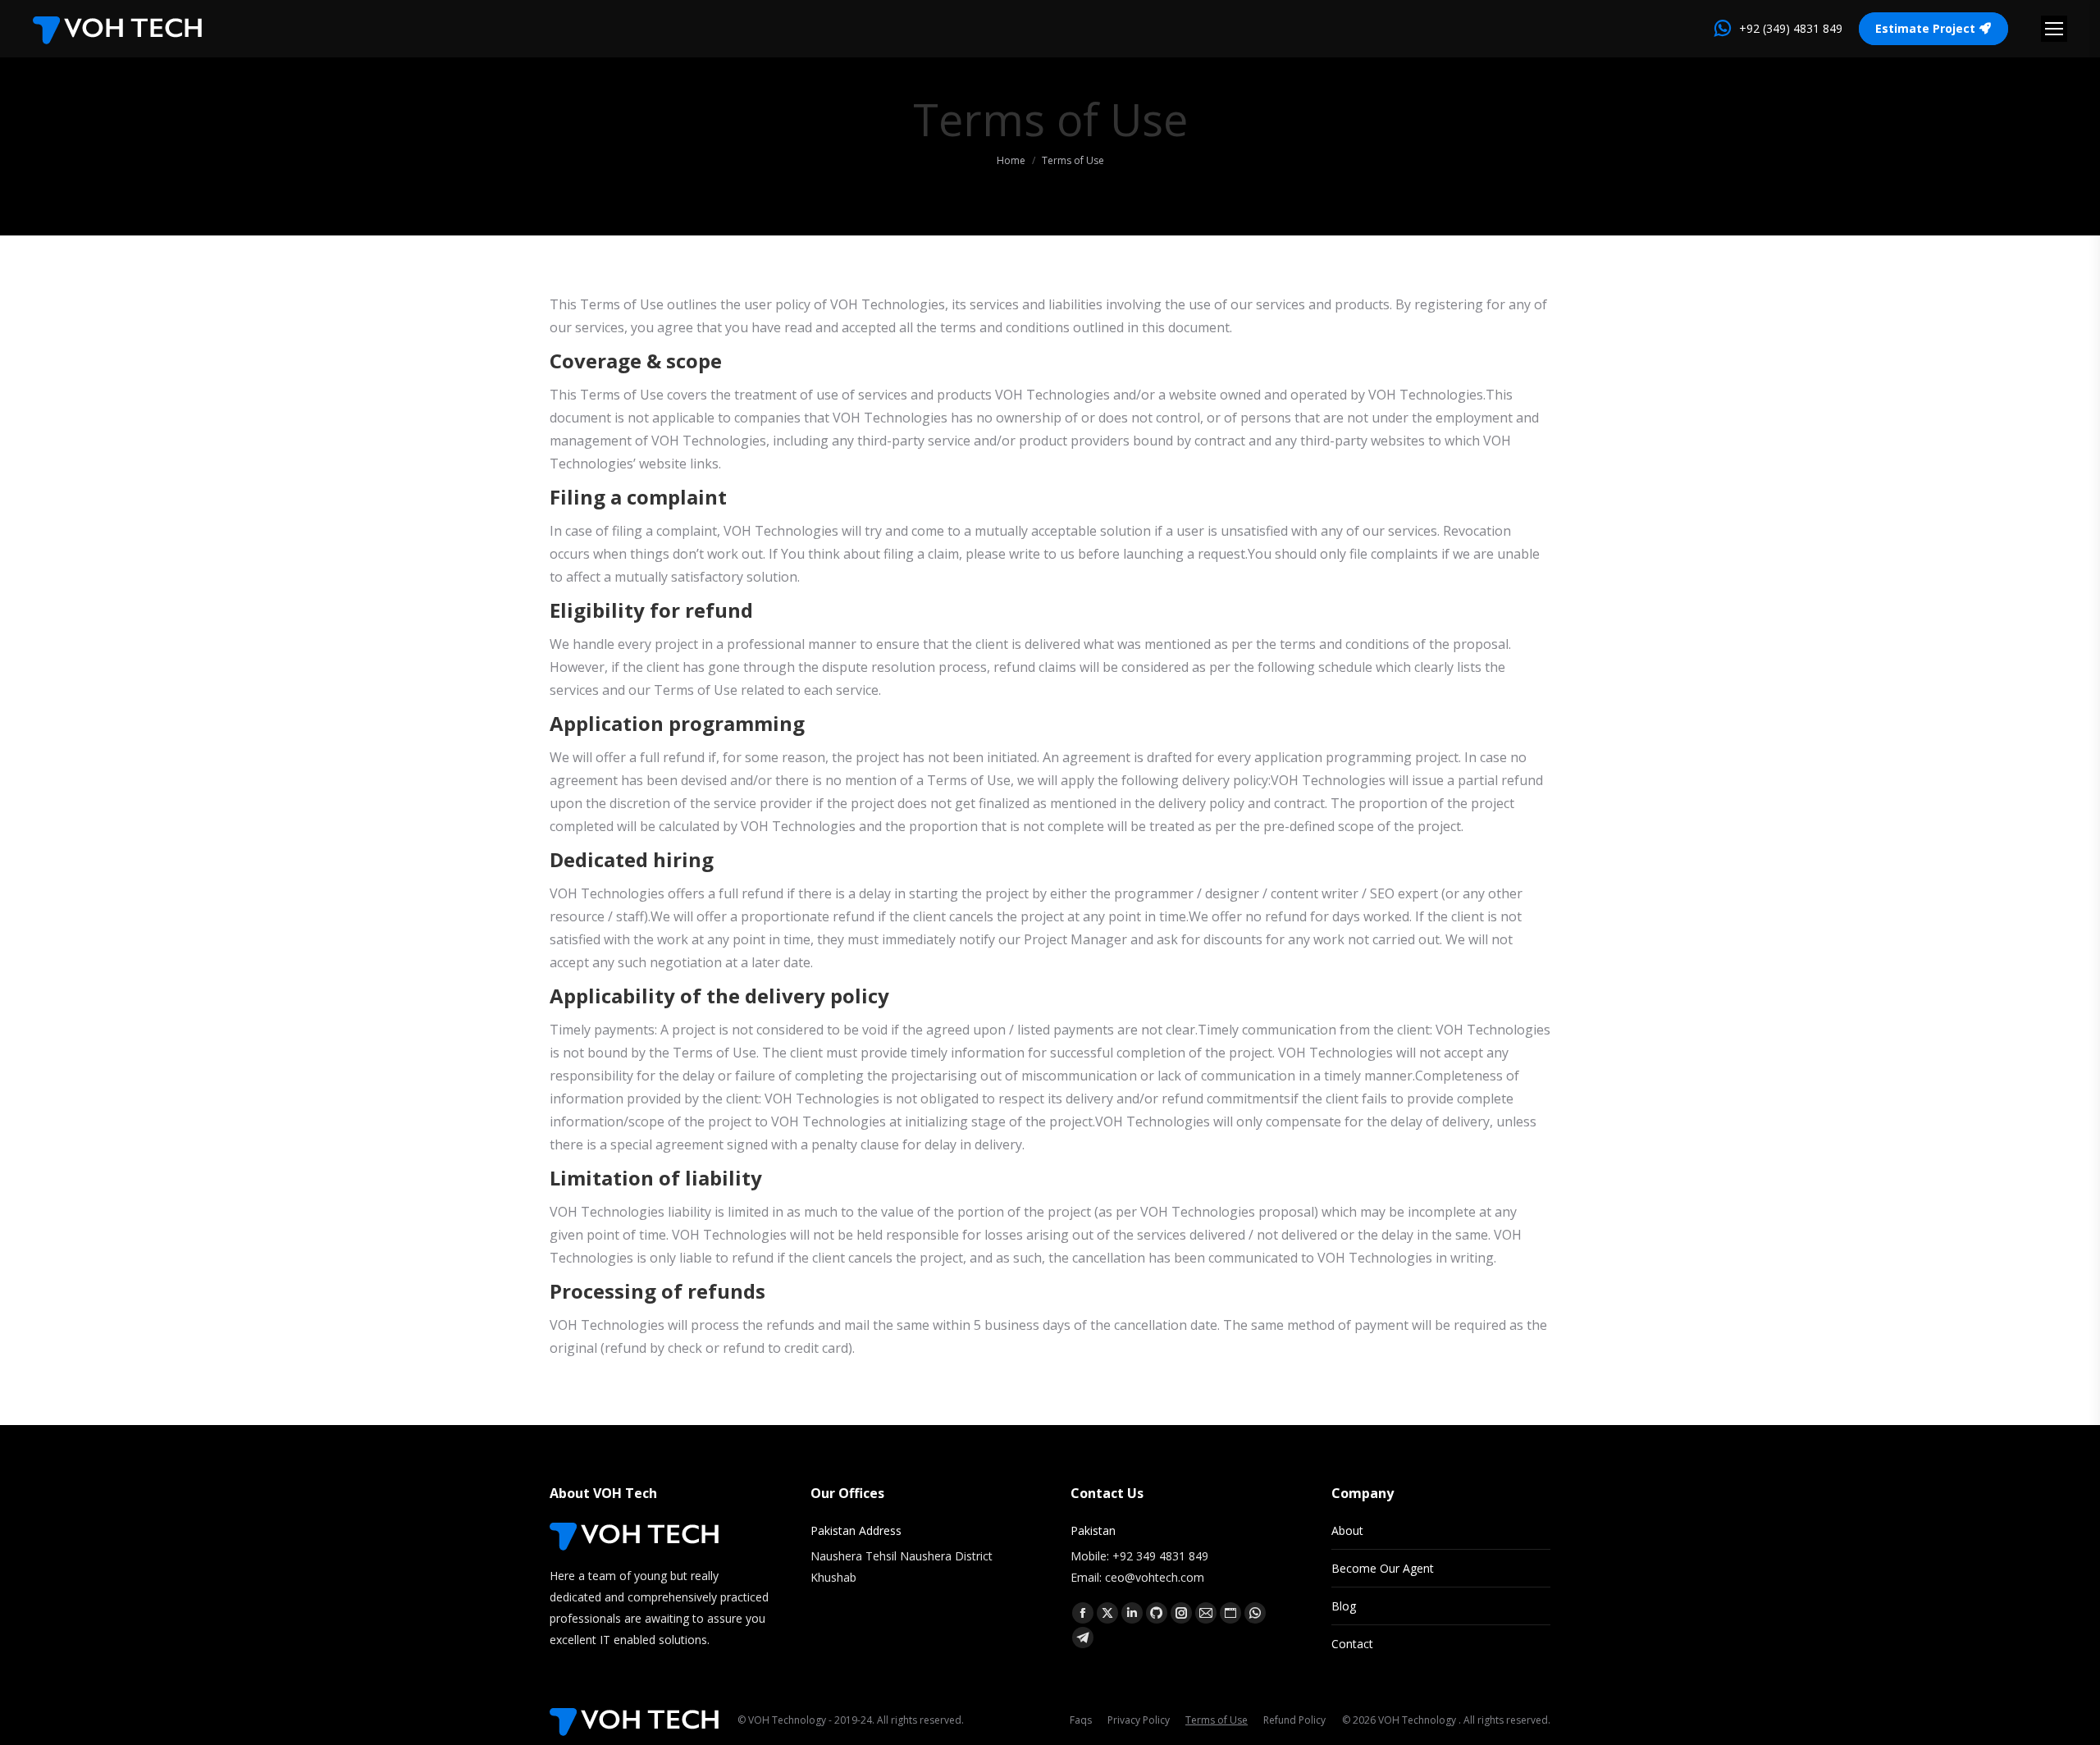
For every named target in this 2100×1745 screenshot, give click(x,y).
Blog (1344, 1606)
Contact (1352, 1644)
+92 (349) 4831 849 (1791, 28)
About (1347, 1530)
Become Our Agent (1383, 1568)
